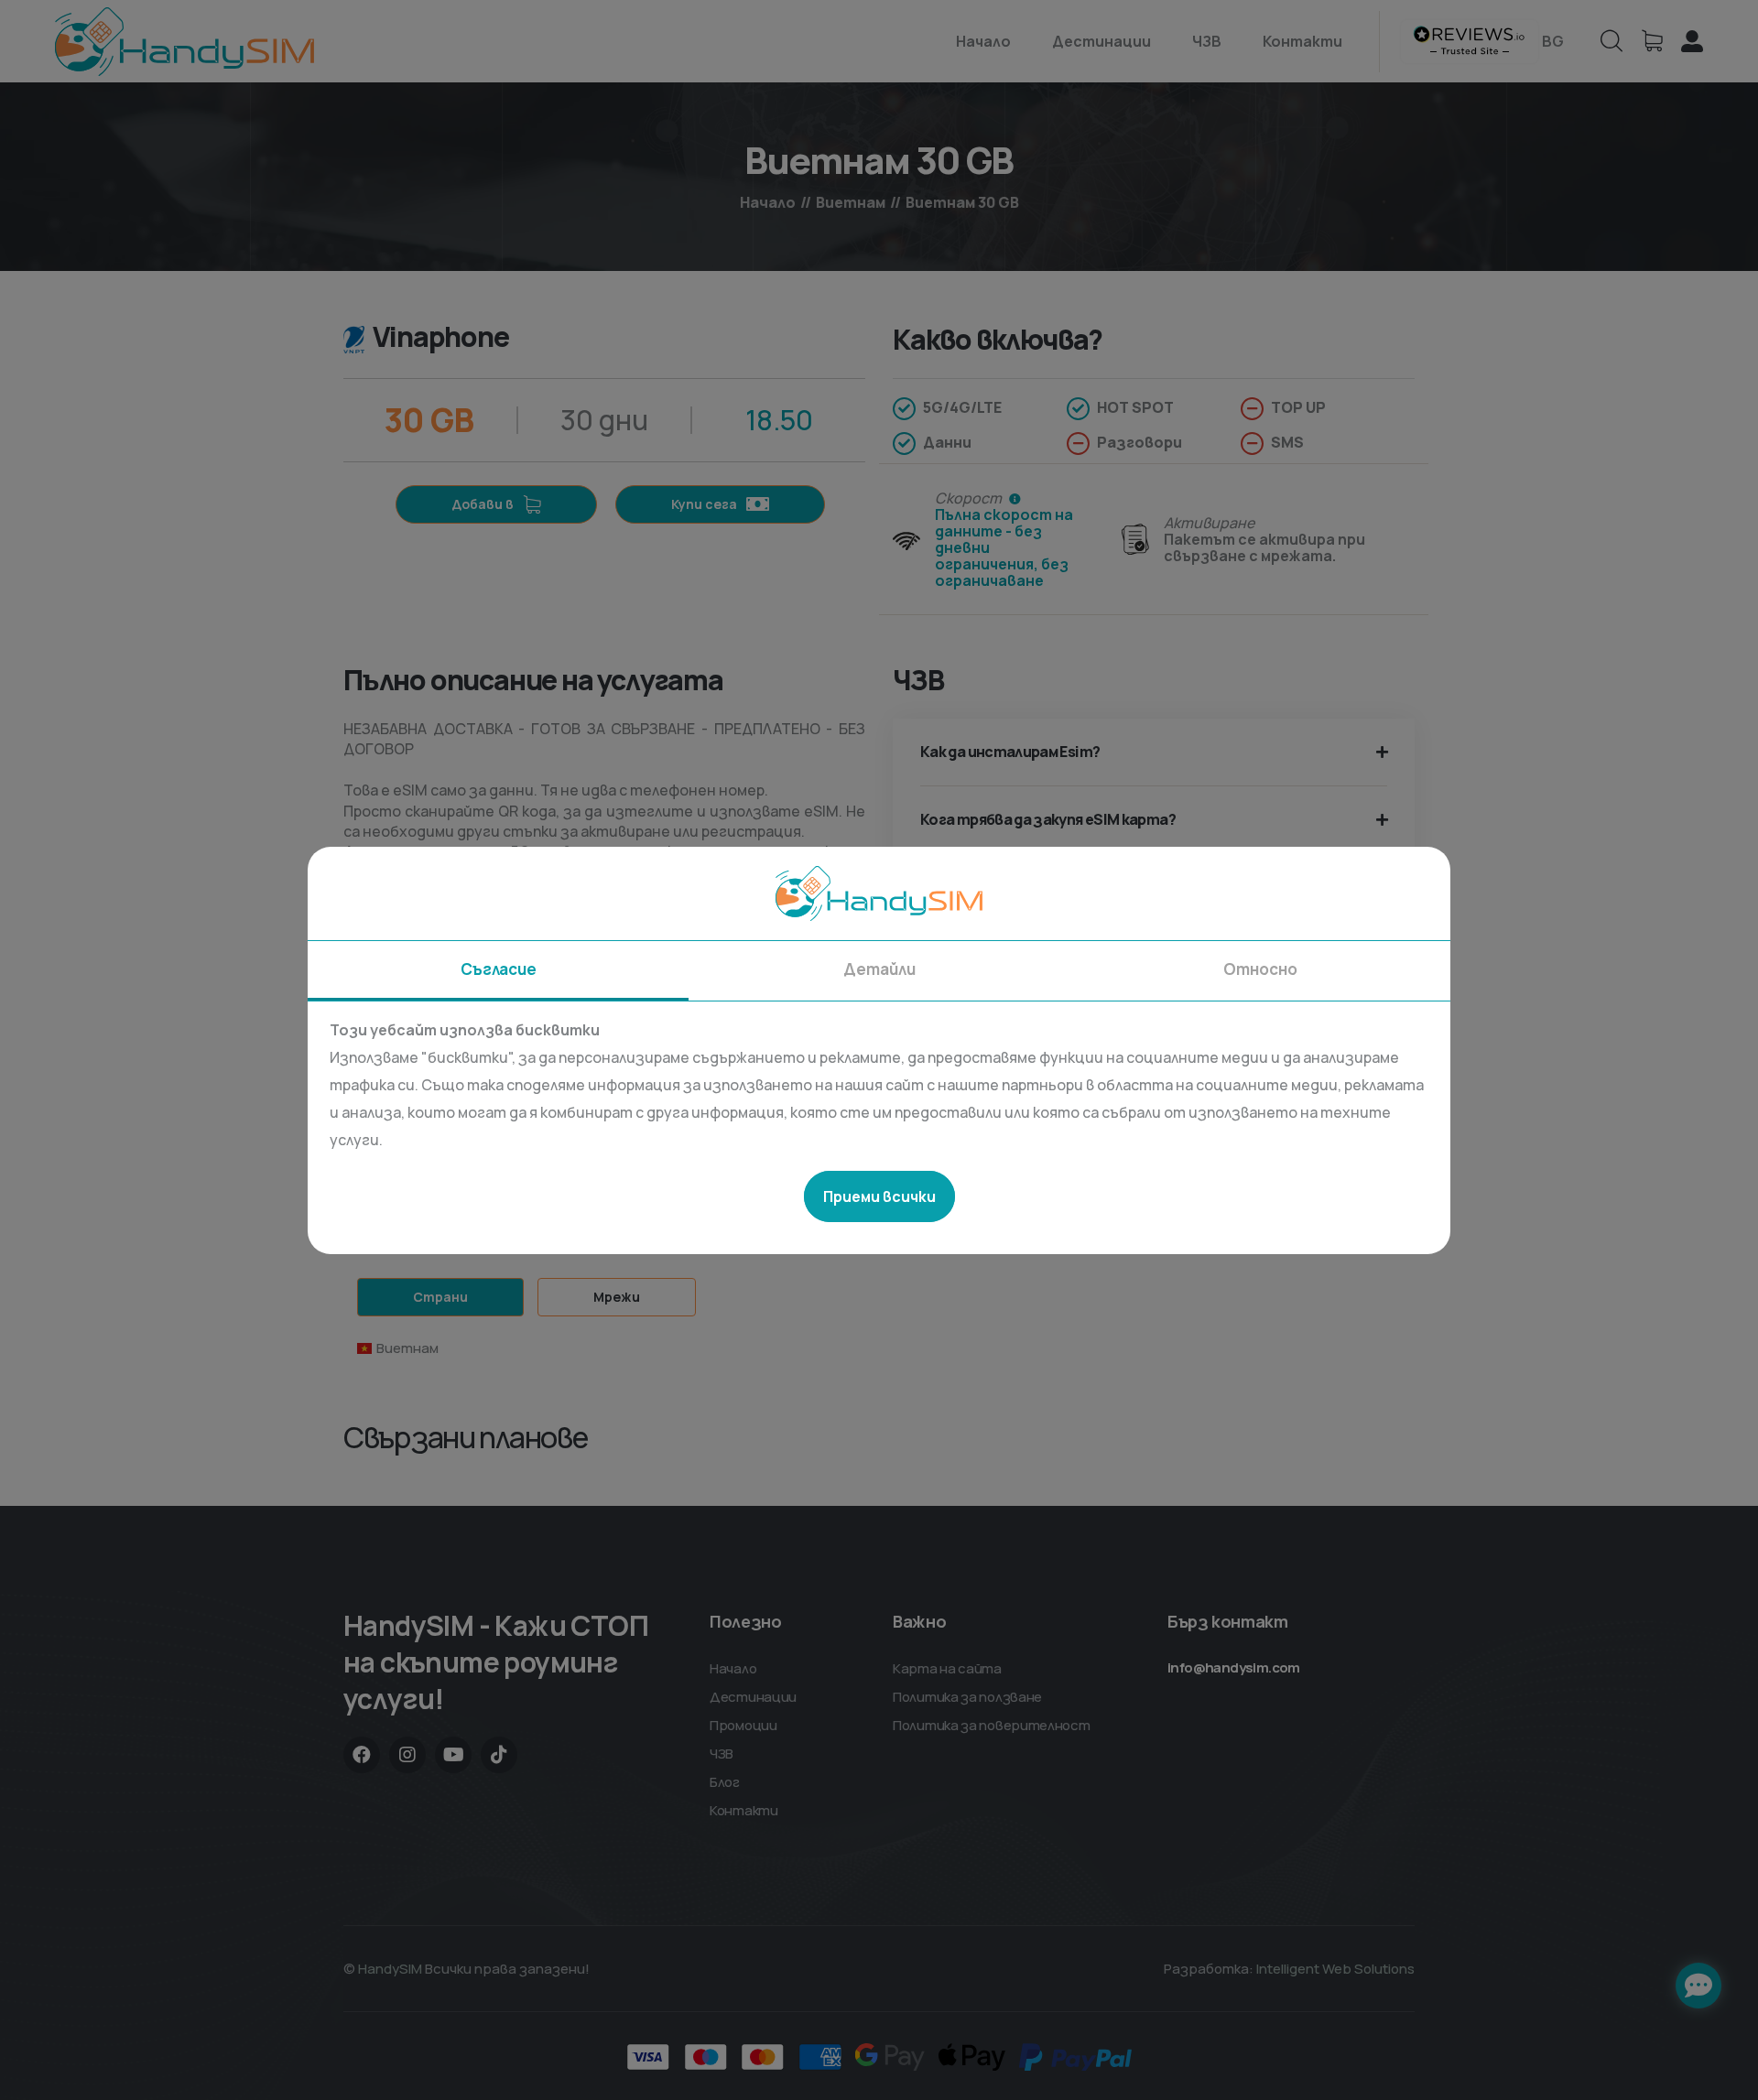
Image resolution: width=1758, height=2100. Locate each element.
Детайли (879, 969)
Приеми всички (879, 1196)
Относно (1260, 969)
